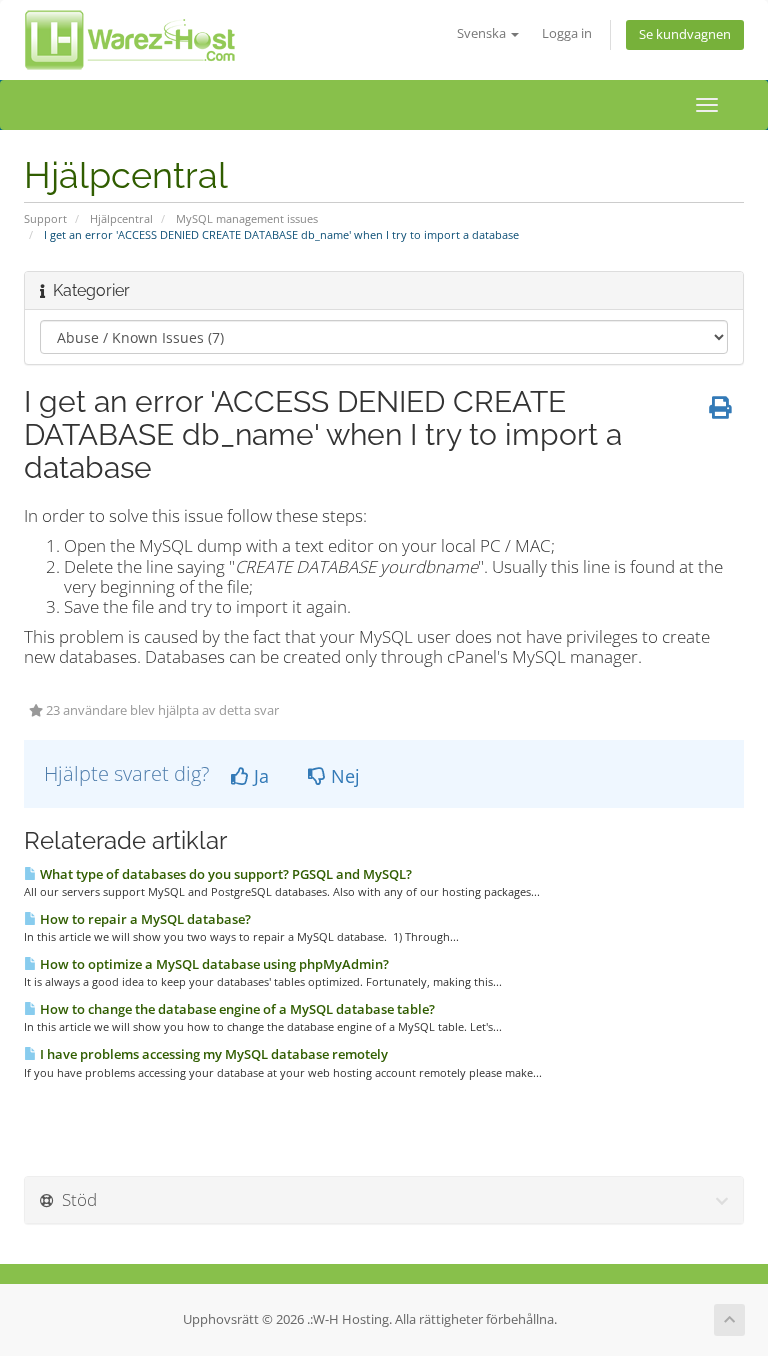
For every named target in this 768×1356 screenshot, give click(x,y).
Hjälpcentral (121, 218)
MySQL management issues (247, 218)
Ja (259, 776)
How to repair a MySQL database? (144, 919)
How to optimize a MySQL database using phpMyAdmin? (213, 964)
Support (45, 218)
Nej (343, 776)
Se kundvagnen (685, 34)
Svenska (483, 33)
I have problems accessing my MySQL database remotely (212, 1054)
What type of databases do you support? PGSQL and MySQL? (224, 874)
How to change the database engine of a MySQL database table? (236, 1009)
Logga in (567, 33)
